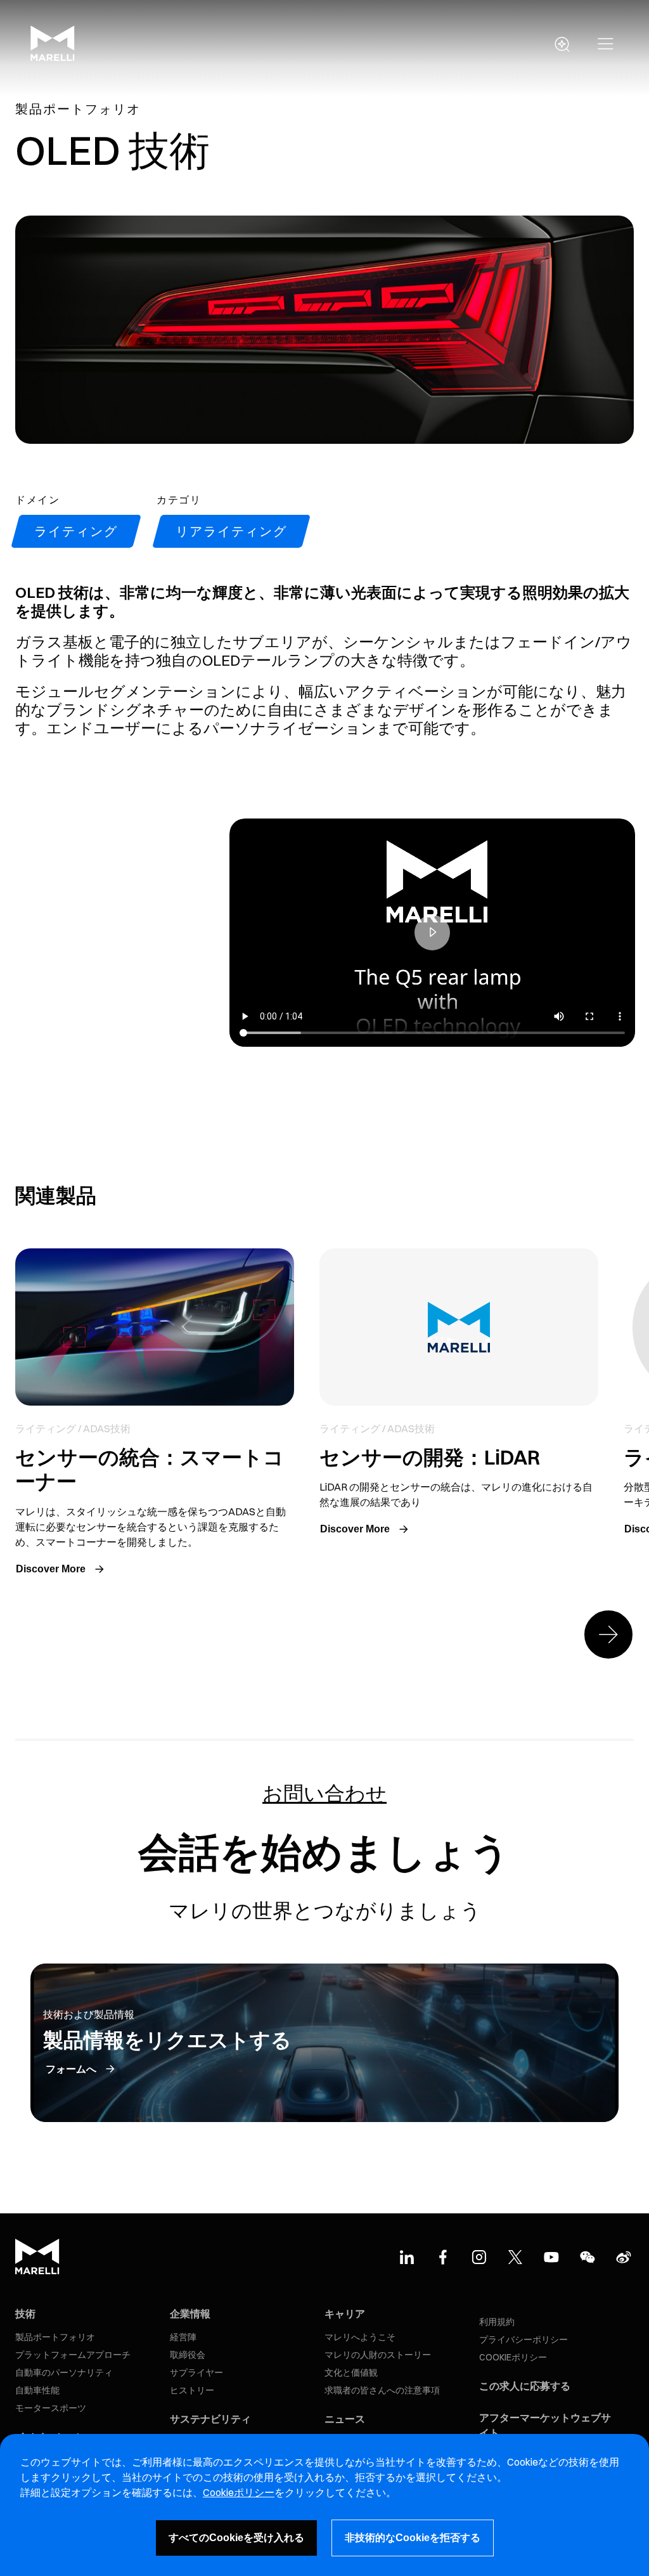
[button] (606, 44)
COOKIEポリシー (513, 2357)
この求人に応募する (525, 2386)
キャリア (345, 2314)
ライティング (76, 531)
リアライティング (231, 531)
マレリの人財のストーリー (378, 2355)
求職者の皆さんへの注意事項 (382, 2390)
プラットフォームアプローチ (73, 2355)
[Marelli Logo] (53, 58)
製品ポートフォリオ (55, 2337)
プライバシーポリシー (524, 2340)
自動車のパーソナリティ (64, 2372)
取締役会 (188, 2355)
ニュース (345, 2419)
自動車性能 (37, 2390)
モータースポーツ (51, 2408)
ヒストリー (192, 2390)
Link (155, 1414)
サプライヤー (196, 2372)
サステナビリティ (210, 2419)
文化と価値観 (351, 2372)
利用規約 (497, 2322)
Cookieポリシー (239, 2492)
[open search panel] (562, 44)
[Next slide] (608, 1634)
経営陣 (183, 2337)
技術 (25, 2314)
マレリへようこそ (360, 2337)
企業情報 (190, 2314)
